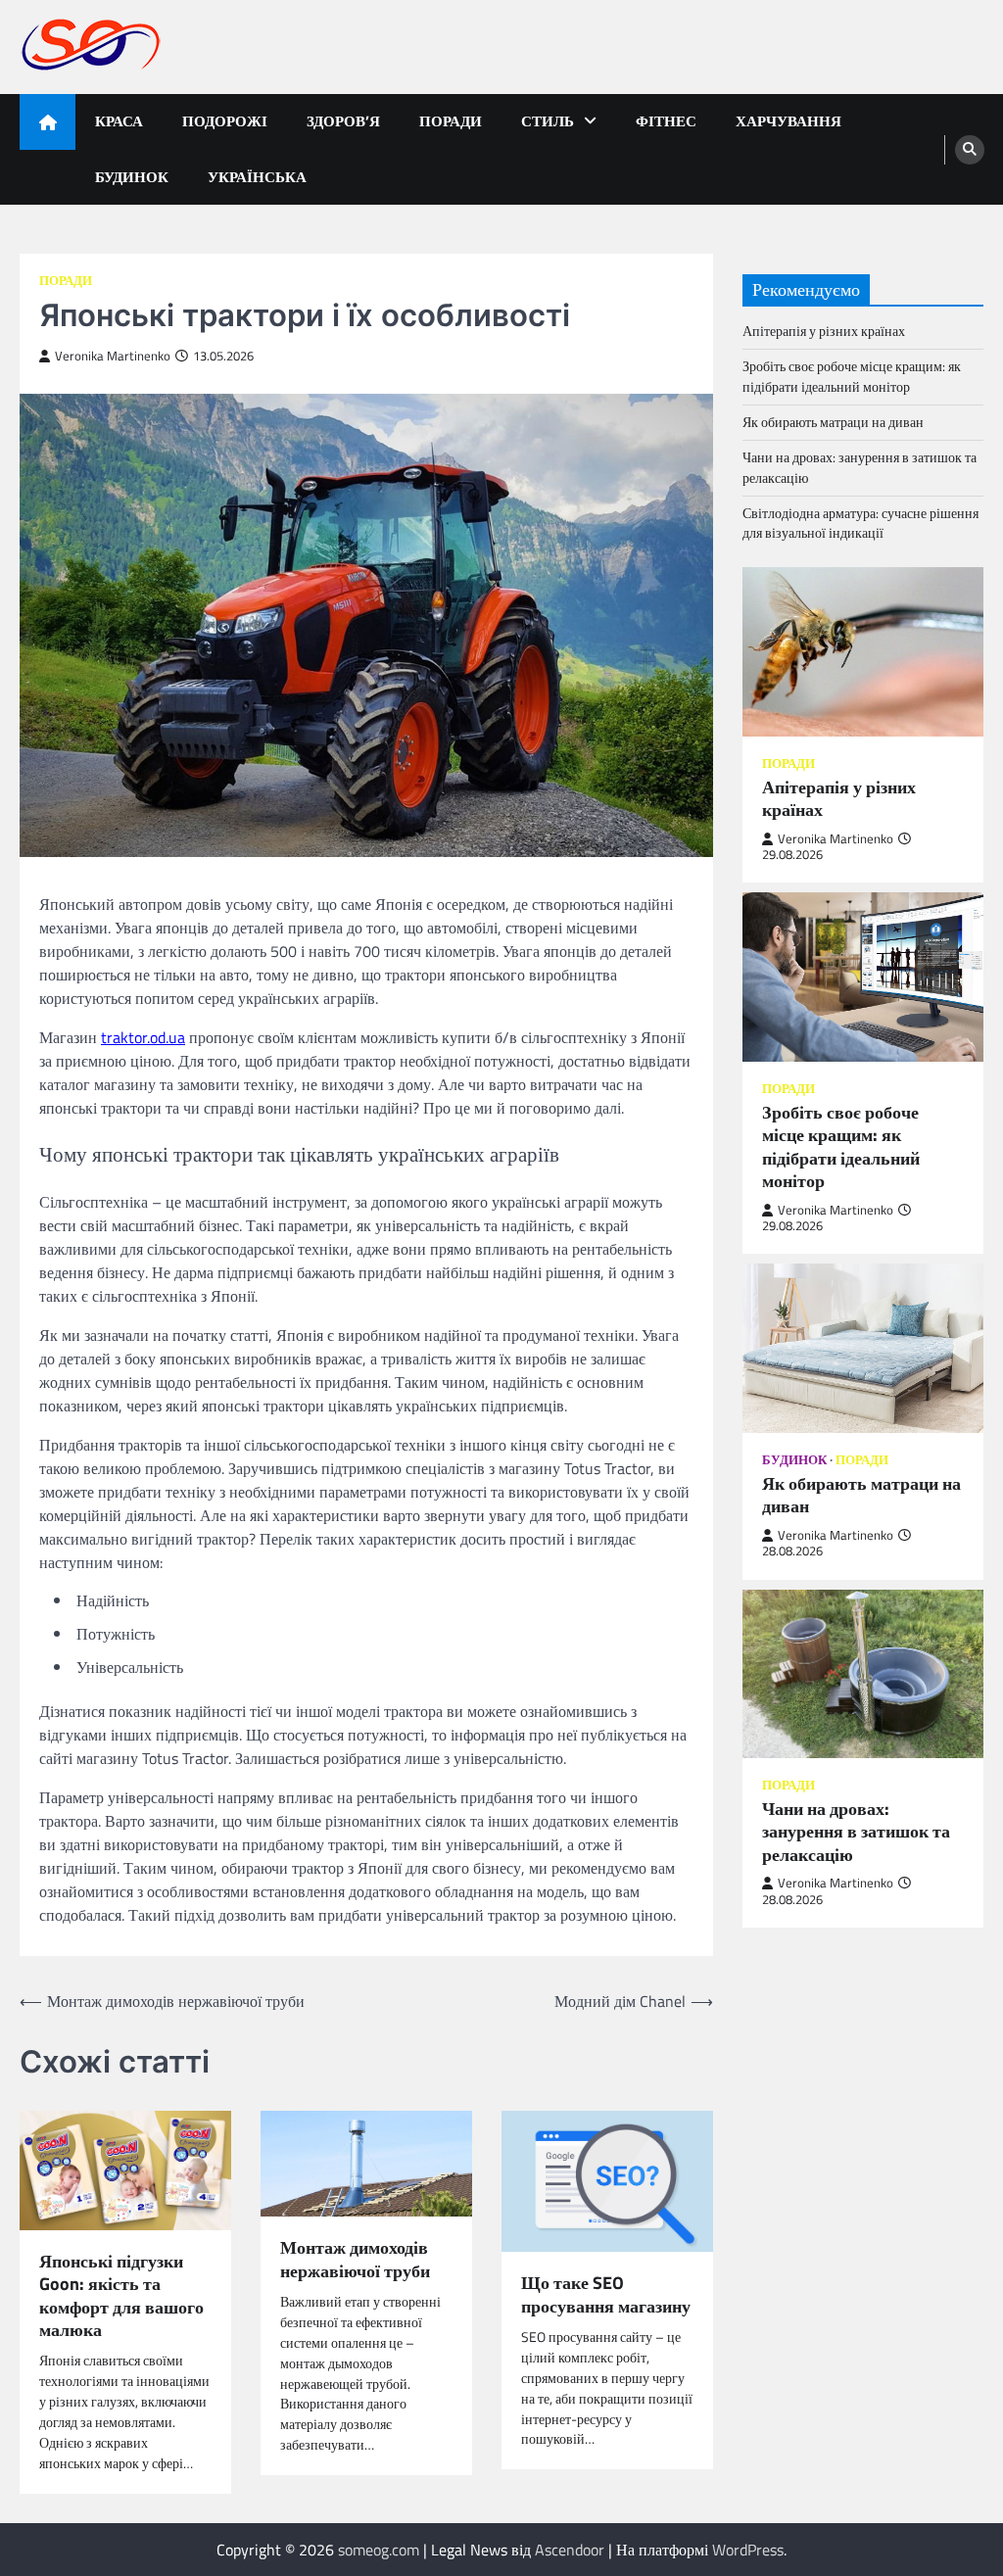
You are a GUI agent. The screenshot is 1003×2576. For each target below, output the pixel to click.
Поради (451, 121)
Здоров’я (343, 121)
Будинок (132, 177)
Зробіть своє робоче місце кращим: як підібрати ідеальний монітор (852, 376)
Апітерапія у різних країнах (824, 331)
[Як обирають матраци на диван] (863, 1348)
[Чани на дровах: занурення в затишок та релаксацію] (863, 1674)
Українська (257, 177)
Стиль (548, 121)
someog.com (379, 2550)
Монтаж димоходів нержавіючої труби (355, 2259)
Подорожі (225, 121)
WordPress (748, 2550)
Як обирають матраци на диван (833, 422)
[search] (970, 150)
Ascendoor (570, 2550)
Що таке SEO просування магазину (606, 2294)
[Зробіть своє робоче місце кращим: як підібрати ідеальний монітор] (863, 977)
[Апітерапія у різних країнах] (863, 651)
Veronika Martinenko (113, 356)
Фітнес (666, 121)
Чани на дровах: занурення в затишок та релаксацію (860, 467)
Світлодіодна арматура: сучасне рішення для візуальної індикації (860, 523)
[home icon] (48, 122)
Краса (119, 121)
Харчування (788, 121)
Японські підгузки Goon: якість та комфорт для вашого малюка (121, 2296)
